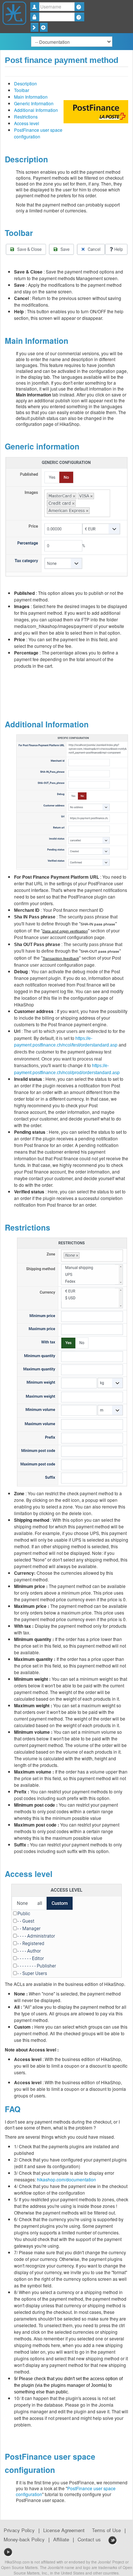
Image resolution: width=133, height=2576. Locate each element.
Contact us (89, 2540)
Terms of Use (106, 2530)
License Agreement (64, 2530)
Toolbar (22, 90)
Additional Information (36, 110)
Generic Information (34, 103)
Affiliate (61, 2540)
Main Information (31, 97)
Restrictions (26, 117)
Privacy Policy (19, 2530)
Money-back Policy (24, 2540)
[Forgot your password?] (79, 17)
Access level (27, 123)
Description (25, 83)
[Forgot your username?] (79, 7)
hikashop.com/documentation (66, 2179)
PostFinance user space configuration (38, 133)
